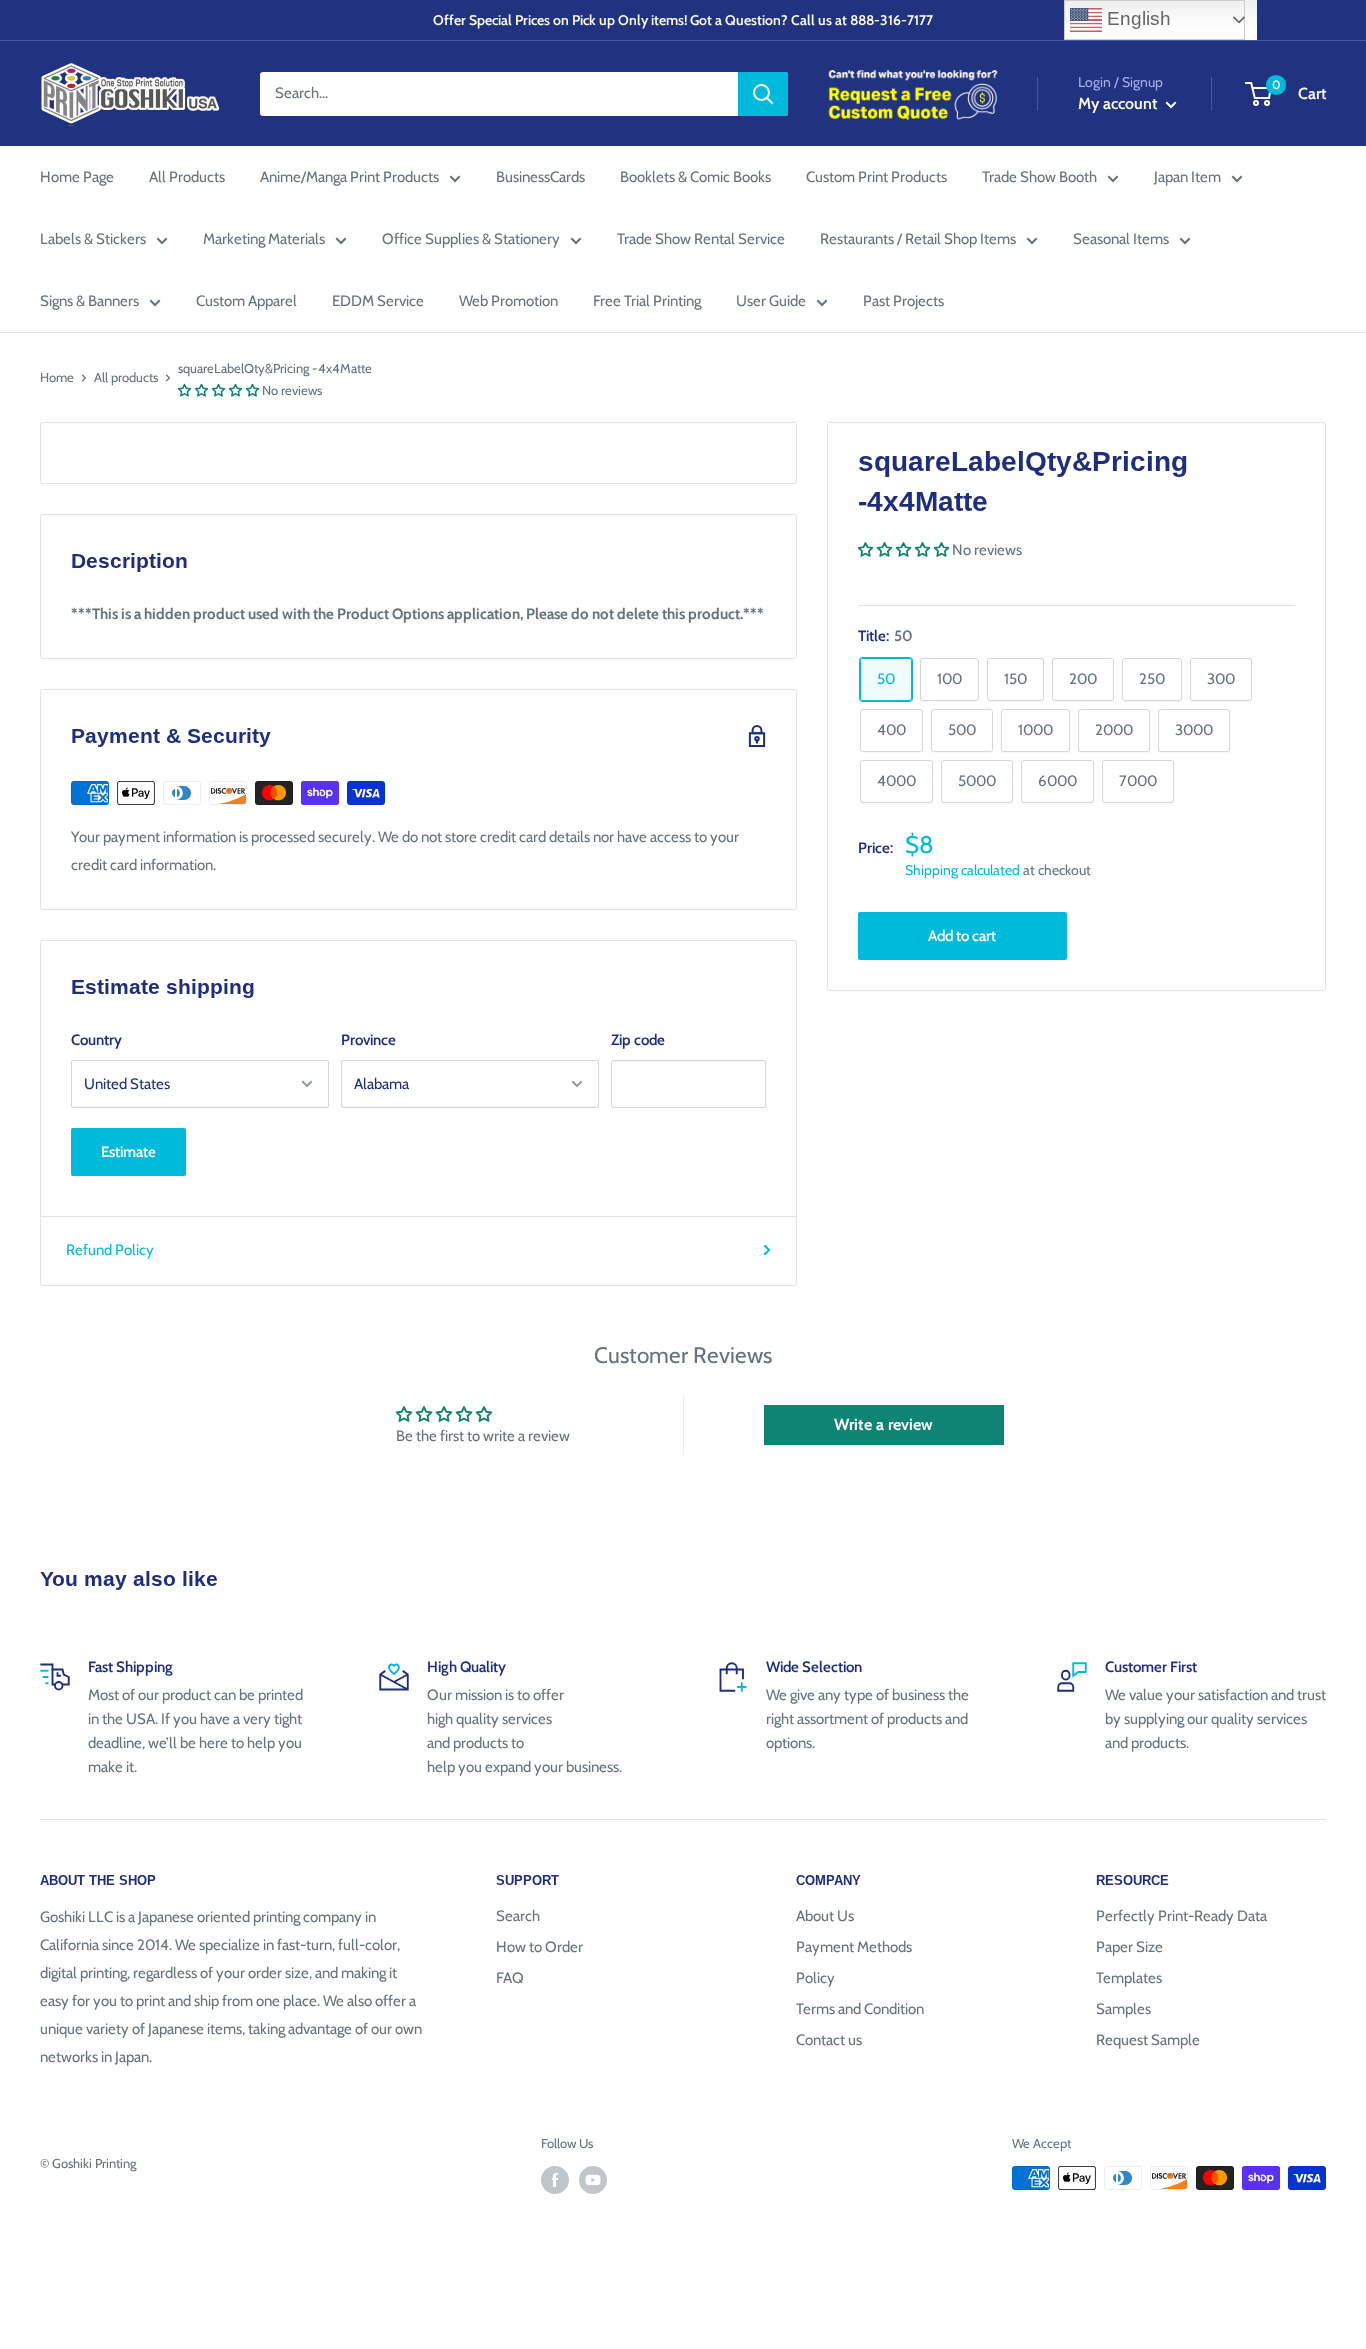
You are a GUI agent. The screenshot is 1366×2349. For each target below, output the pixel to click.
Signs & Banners (89, 301)
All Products (187, 177)
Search (518, 1916)
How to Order (539, 1947)
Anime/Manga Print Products (349, 177)
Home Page (77, 177)
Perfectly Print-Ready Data (1181, 1916)
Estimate (128, 1152)
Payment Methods (854, 1947)
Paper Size (1129, 1947)
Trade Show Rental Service (701, 239)
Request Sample (1148, 2040)
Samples (1123, 2009)
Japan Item (1187, 177)
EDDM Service (378, 301)
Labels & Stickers (93, 239)
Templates (1129, 1978)
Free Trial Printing (647, 301)
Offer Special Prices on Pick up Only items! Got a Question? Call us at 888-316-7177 (683, 20)
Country (96, 1040)
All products (126, 377)
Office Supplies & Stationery (471, 239)
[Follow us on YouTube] (593, 2180)
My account (1119, 103)
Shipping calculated (962, 870)
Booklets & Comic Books (695, 177)
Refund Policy (110, 1250)
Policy (815, 1978)
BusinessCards (540, 177)
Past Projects (903, 301)
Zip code (638, 1040)
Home (57, 377)
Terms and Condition (860, 2009)
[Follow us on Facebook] (555, 2180)
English (1136, 18)
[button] (218, 390)
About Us (825, 1916)
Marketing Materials (264, 239)
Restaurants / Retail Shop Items (918, 239)
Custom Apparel (246, 301)
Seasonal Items (1121, 239)
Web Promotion (508, 301)
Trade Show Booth (1039, 177)
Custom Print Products (876, 177)
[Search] (763, 94)
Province (368, 1040)
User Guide (771, 301)
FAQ (510, 1978)
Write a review (883, 1424)
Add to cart (962, 935)
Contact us (829, 2040)
